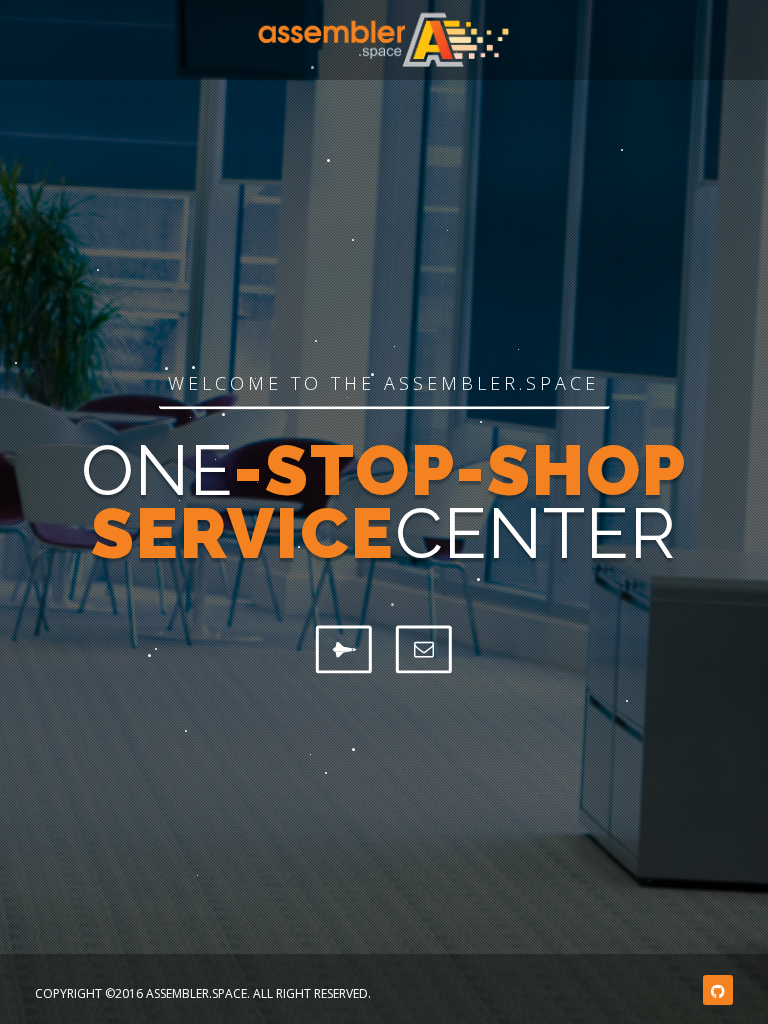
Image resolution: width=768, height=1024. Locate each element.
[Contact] (424, 649)
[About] (344, 649)
